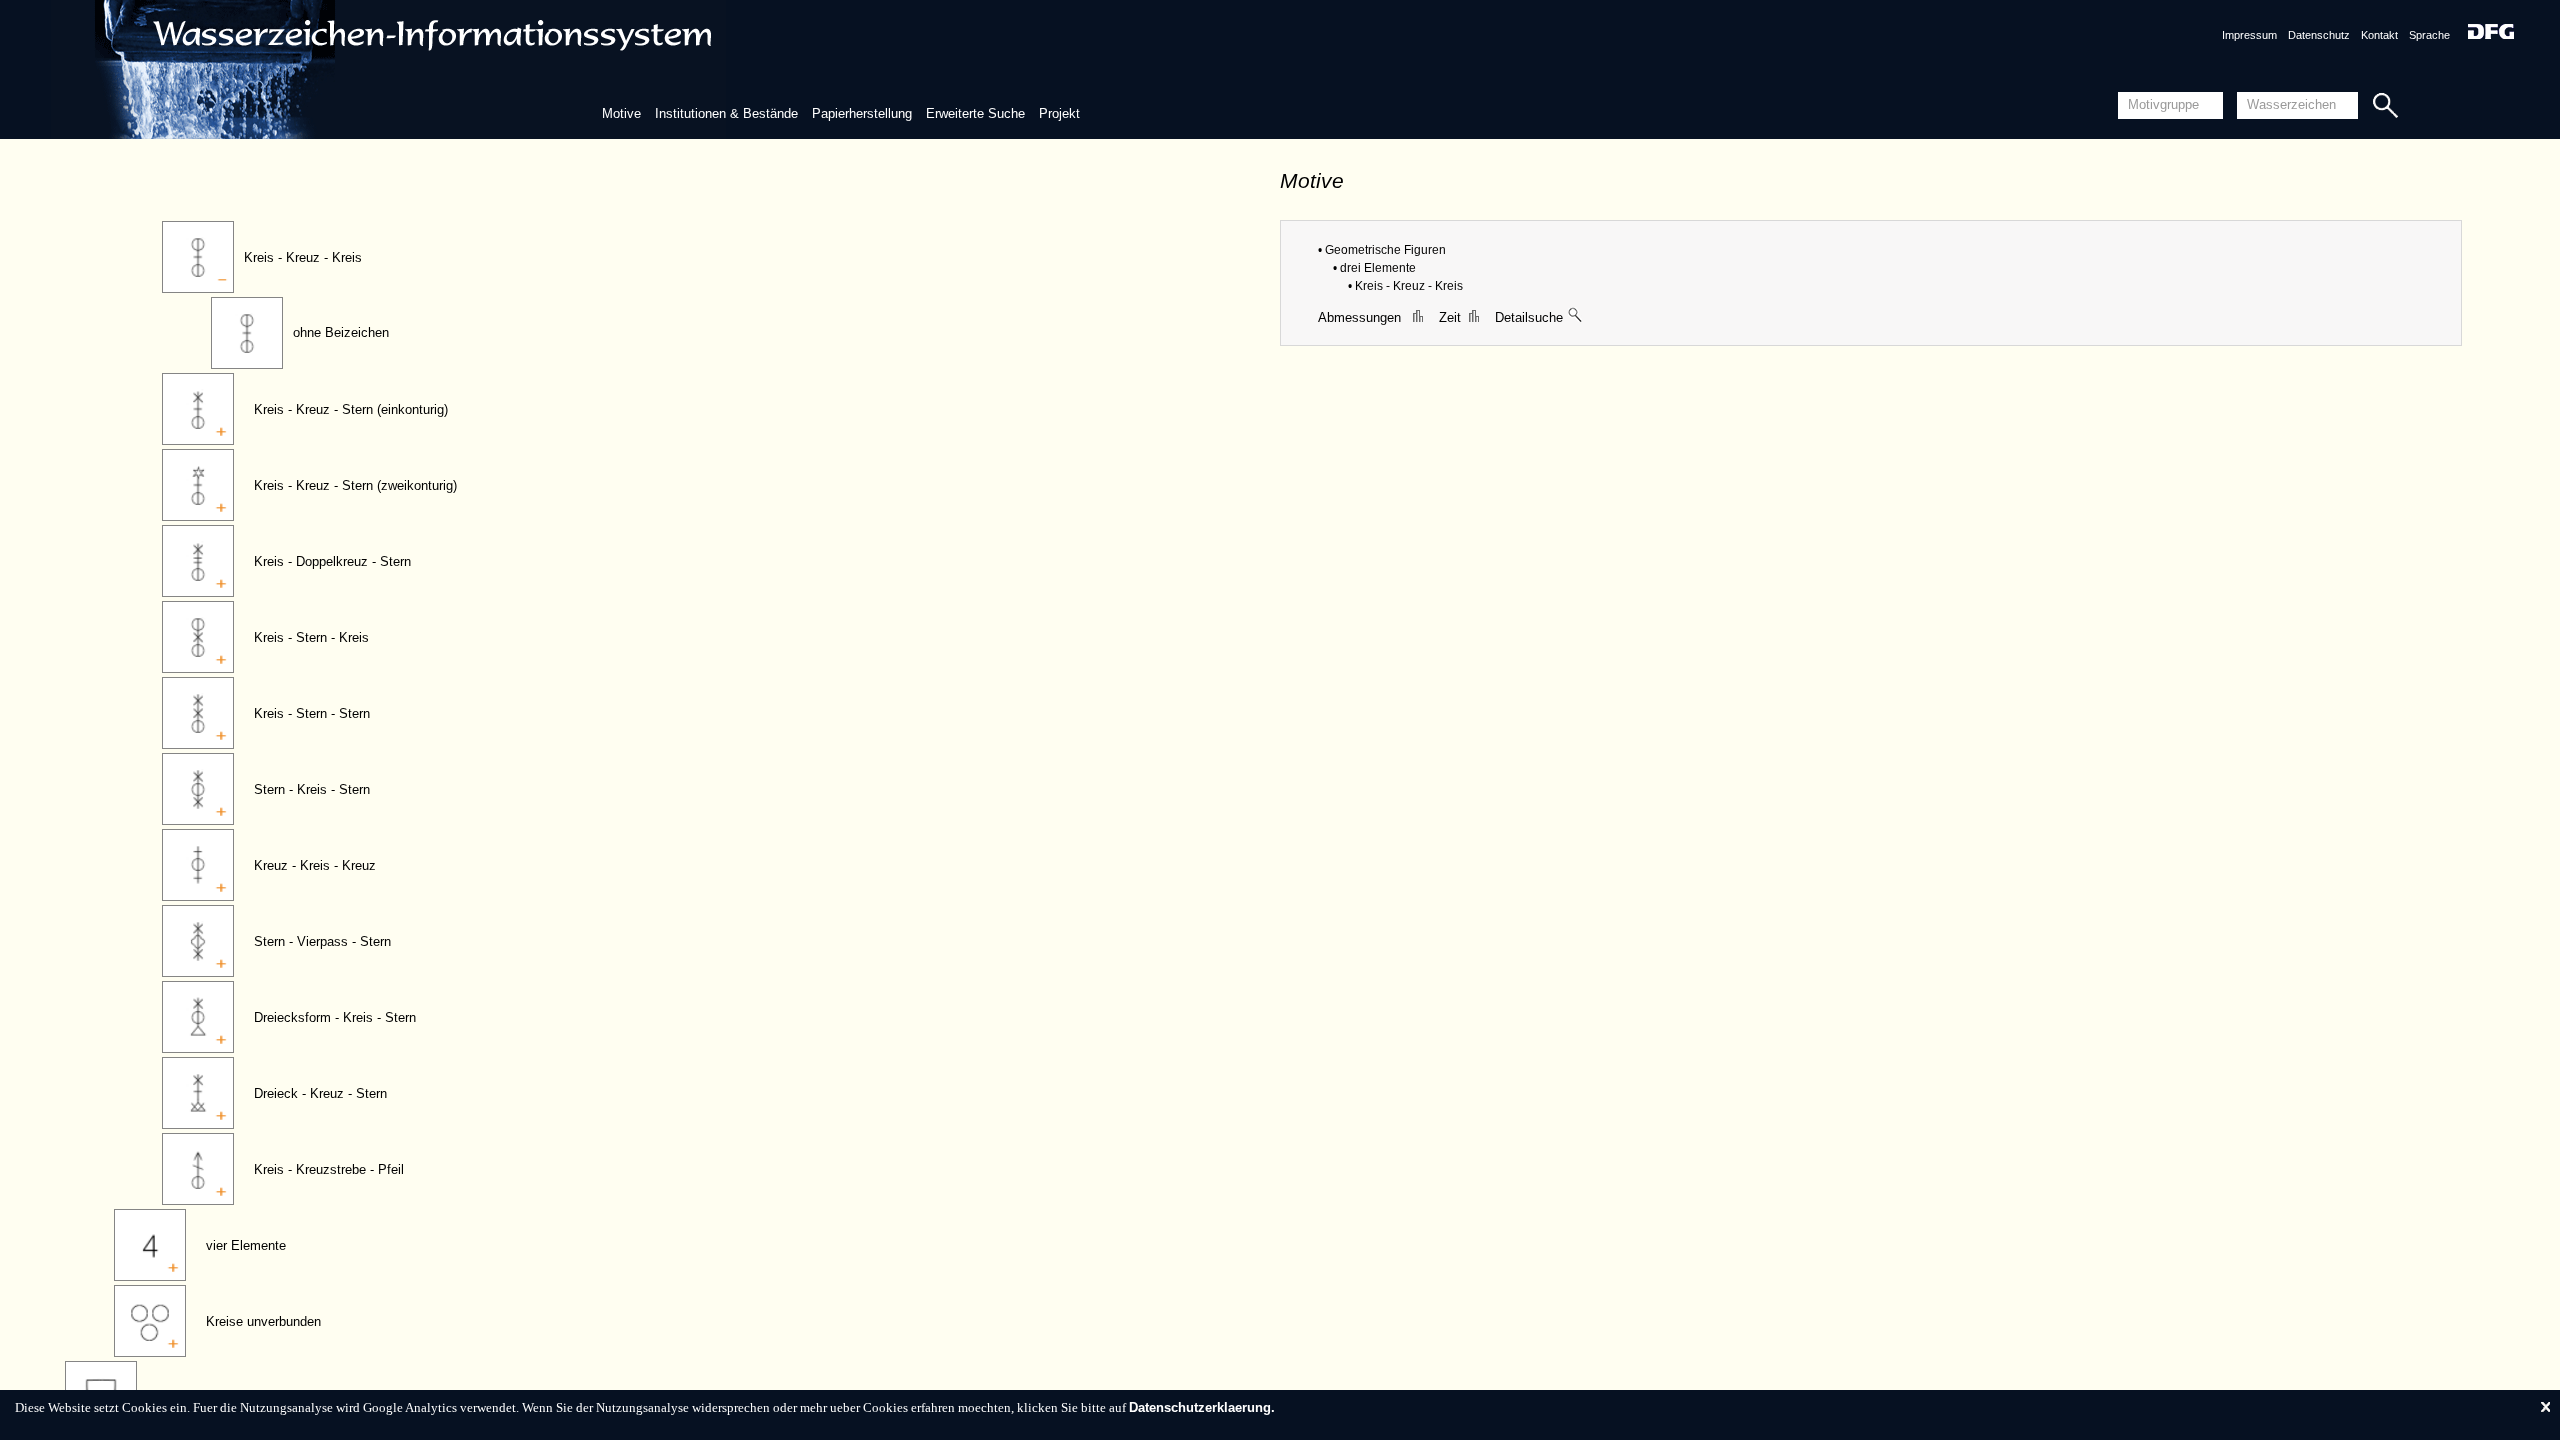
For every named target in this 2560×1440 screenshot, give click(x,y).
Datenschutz (2319, 35)
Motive (621, 113)
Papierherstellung (862, 113)
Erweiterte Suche (975, 113)
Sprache (2429, 35)
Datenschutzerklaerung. (1202, 1407)
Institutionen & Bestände (726, 113)
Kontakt (2379, 35)
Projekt (1059, 113)
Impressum (2249, 35)
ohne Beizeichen (341, 332)
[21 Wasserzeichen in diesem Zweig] (1576, 317)
